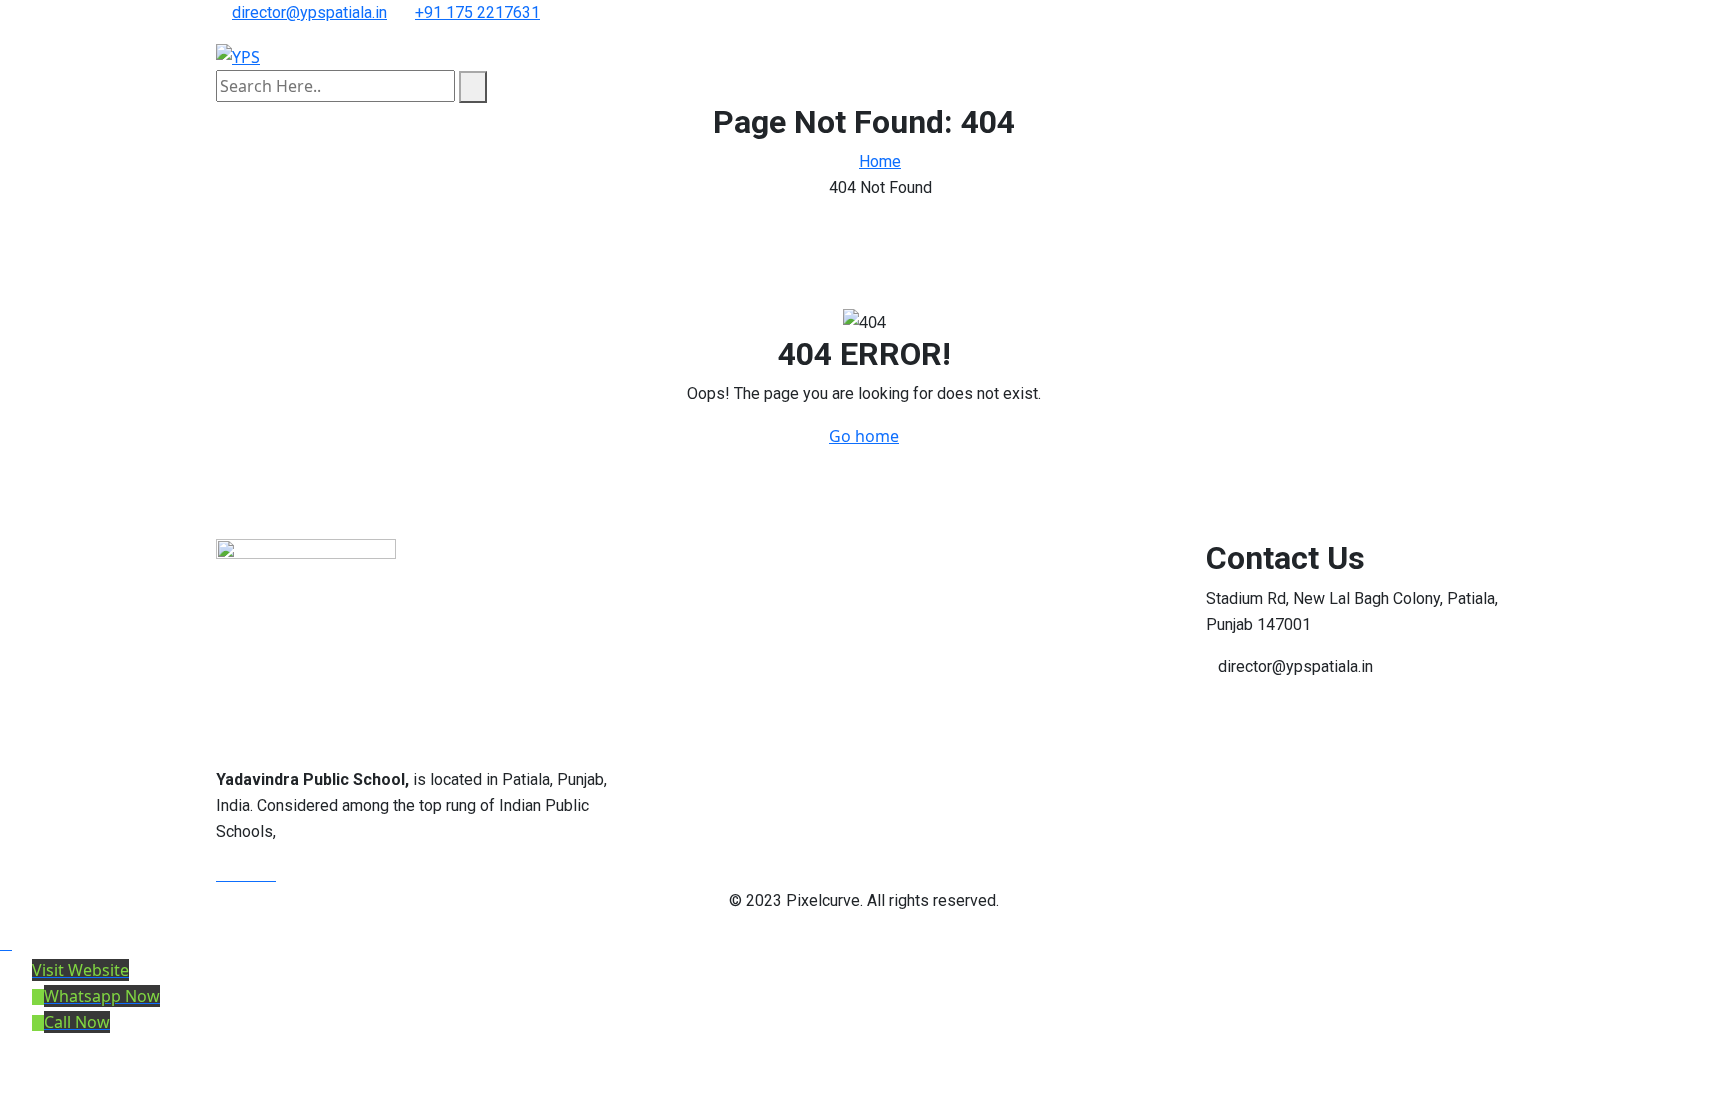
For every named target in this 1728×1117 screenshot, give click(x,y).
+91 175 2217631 (477, 12)
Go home (864, 436)
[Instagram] (270, 874)
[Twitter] (240, 874)
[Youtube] (256, 874)
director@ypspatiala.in (309, 12)
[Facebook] (224, 874)
